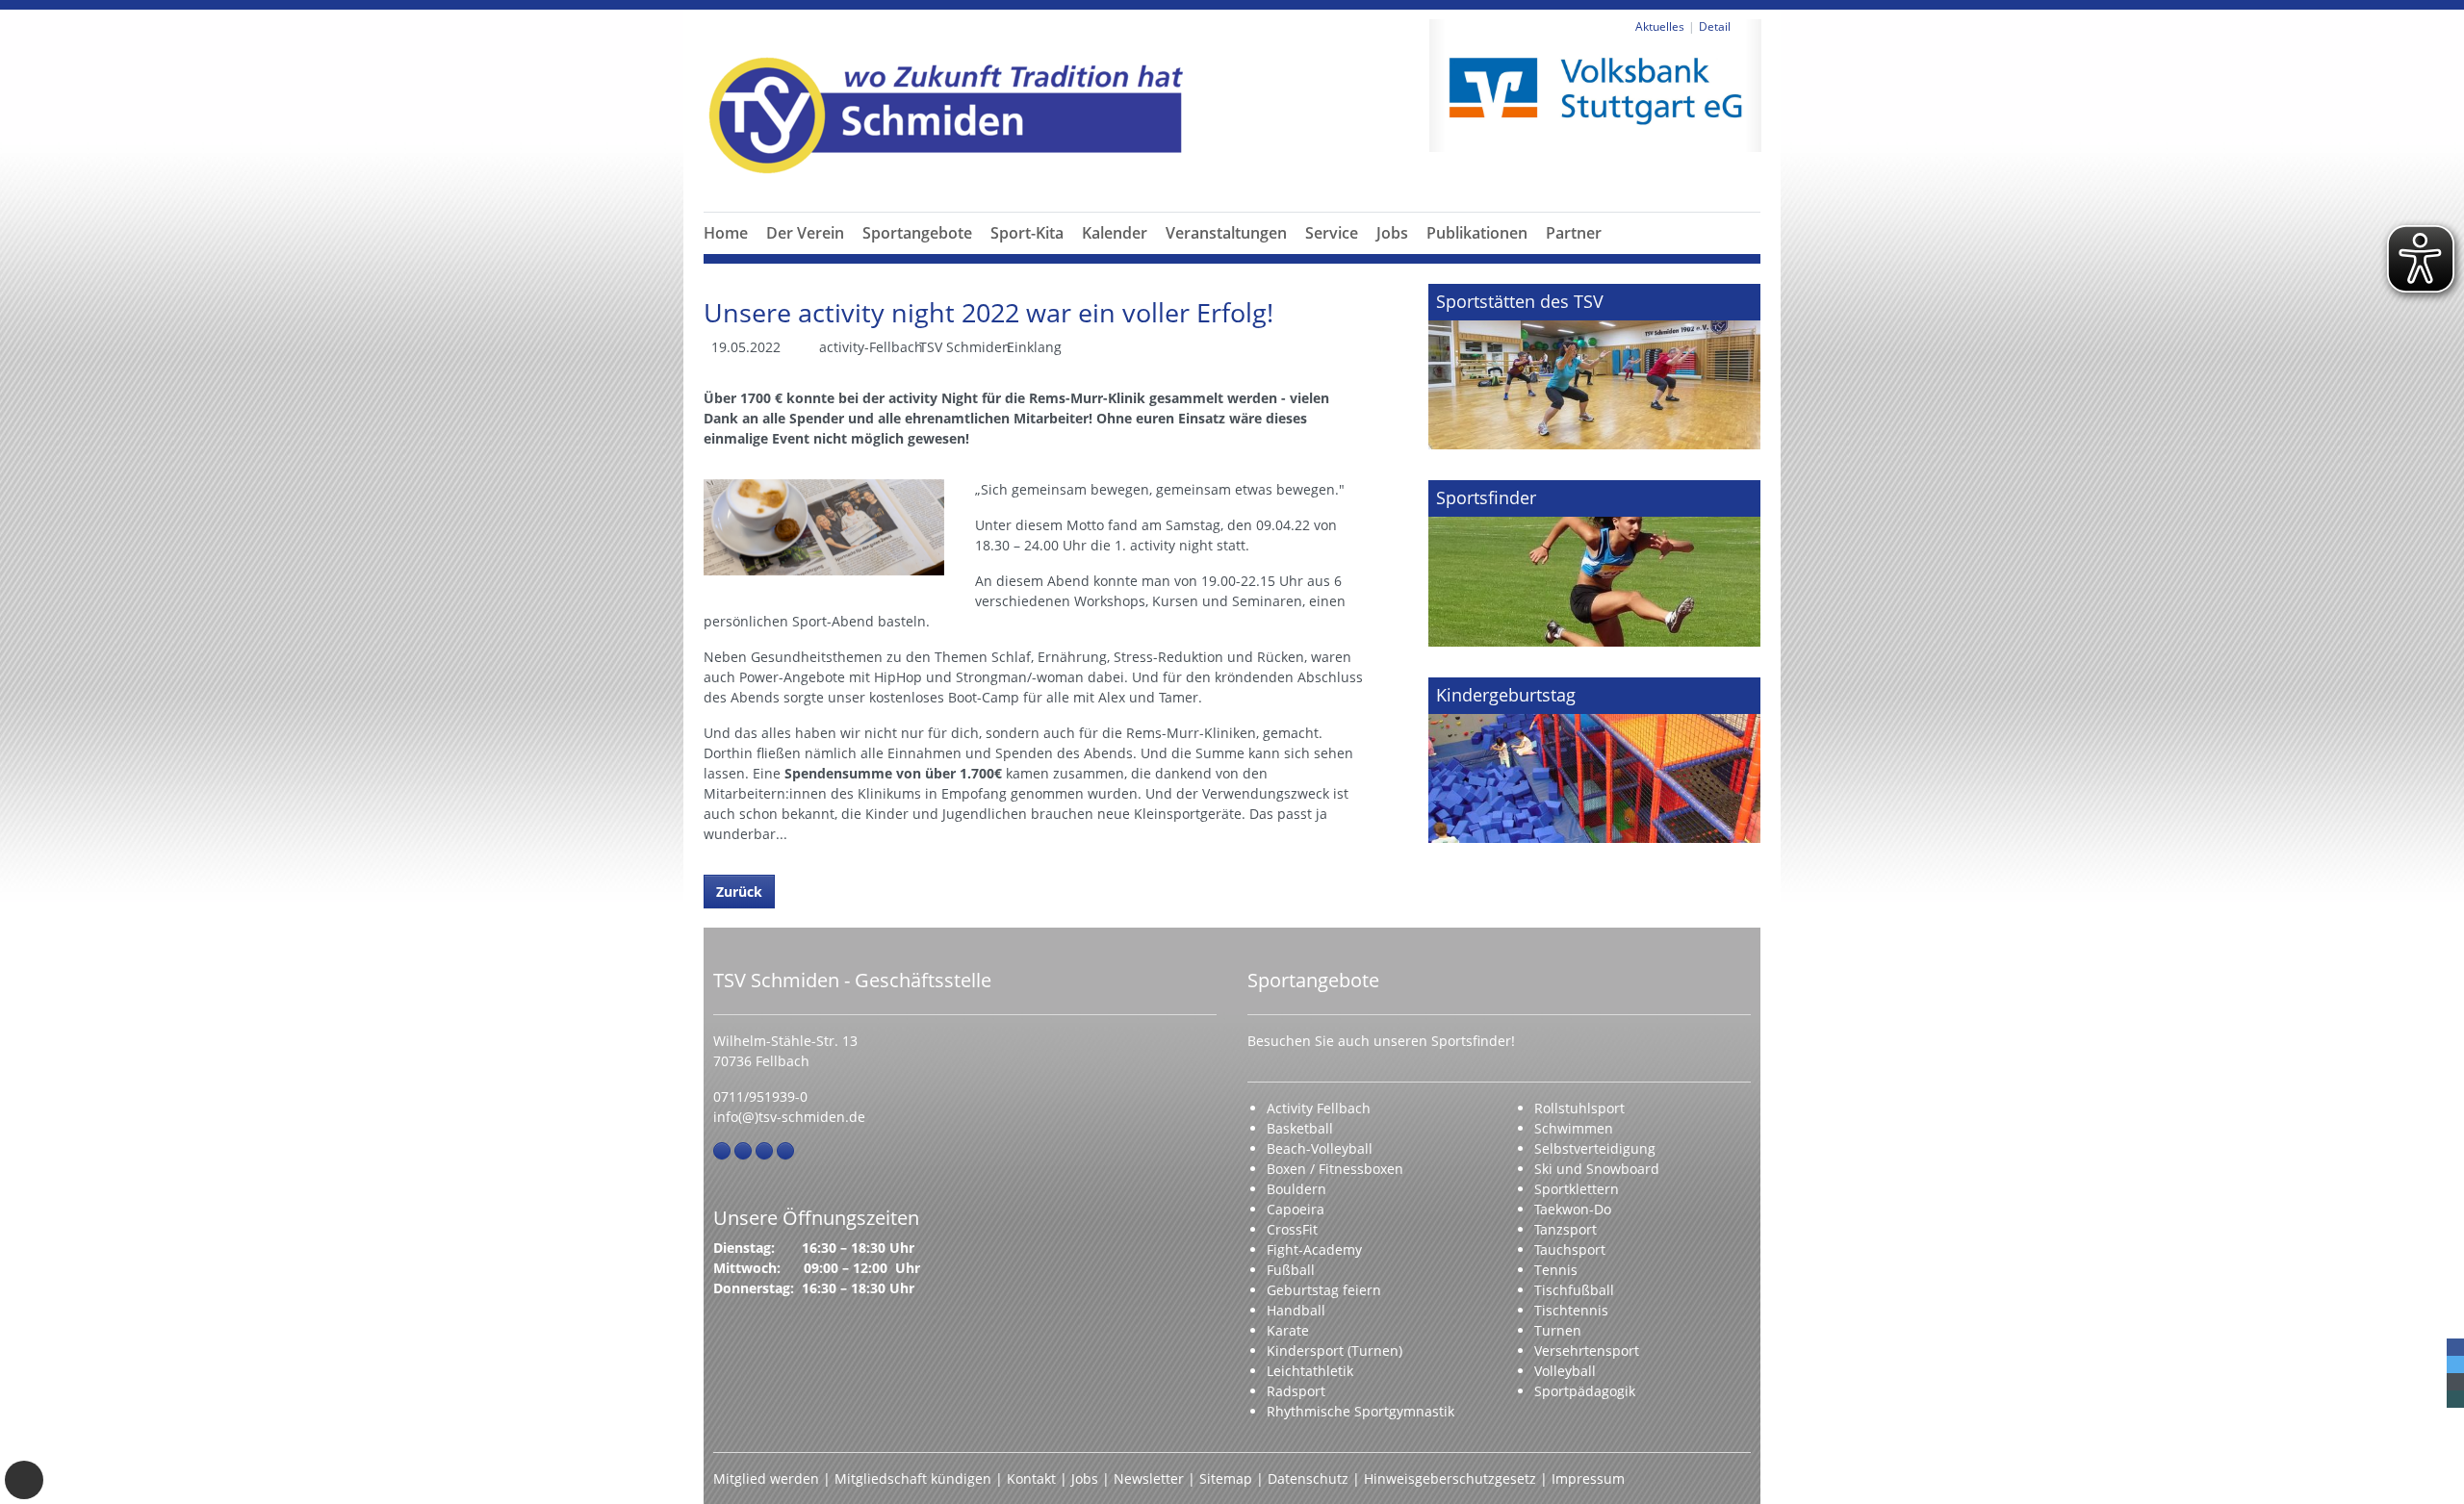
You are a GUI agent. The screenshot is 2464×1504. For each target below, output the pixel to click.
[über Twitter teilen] (2455, 1364)
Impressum (1588, 1479)
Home (726, 233)
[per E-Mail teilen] (2455, 1382)
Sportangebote (917, 233)
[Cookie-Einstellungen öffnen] (24, 1480)
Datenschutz (1308, 1479)
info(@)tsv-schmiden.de (789, 1117)
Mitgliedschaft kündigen (913, 1479)
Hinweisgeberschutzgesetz (1450, 1479)
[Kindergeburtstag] (1594, 760)
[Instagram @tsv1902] (743, 1151)
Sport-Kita (1027, 233)
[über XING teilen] (2455, 1399)
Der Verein (805, 233)
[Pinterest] (764, 1151)
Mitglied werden (766, 1479)
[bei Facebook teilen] (2455, 1347)
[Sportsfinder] (1594, 563)
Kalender (1115, 233)
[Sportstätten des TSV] (1594, 367)
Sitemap (1226, 1479)
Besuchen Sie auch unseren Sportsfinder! (1381, 1041)
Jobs (1392, 233)
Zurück (739, 892)
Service (1332, 233)
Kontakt (1031, 1479)
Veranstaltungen (1226, 233)
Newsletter (1149, 1479)
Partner (1574, 233)
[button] (806, 256)
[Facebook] (722, 1151)
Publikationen (1477, 233)
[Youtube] (785, 1151)
